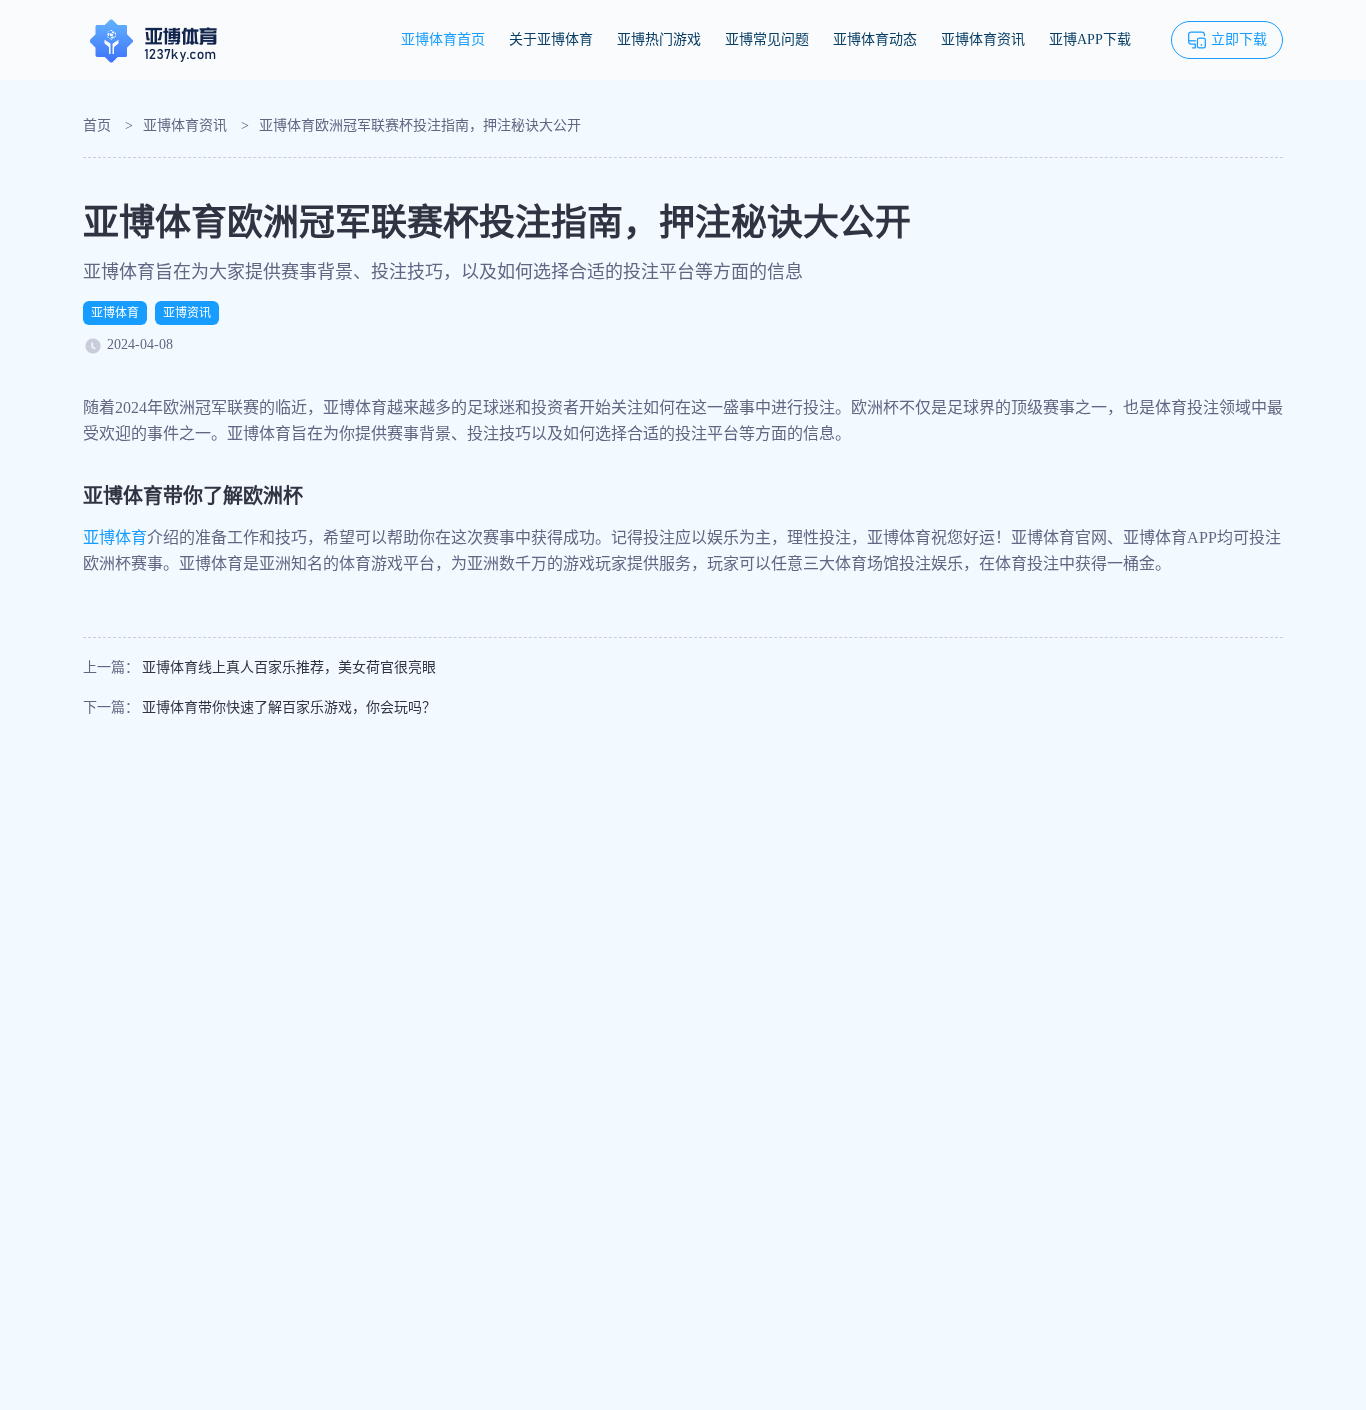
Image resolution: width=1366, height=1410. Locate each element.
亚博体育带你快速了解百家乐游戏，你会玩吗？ (289, 707)
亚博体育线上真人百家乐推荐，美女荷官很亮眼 (289, 667)
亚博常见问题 (767, 39)
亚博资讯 (187, 313)
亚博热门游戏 (659, 39)
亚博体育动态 (875, 39)
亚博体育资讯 (983, 39)
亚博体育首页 (443, 39)
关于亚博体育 (551, 39)
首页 (97, 125)
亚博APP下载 (1090, 39)
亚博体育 (115, 313)
